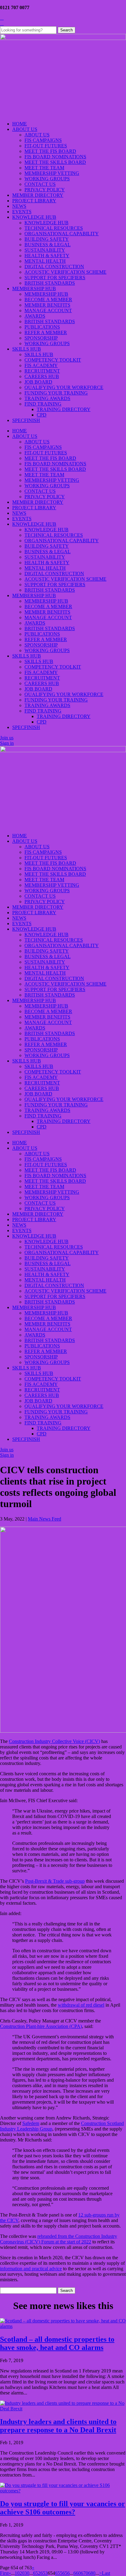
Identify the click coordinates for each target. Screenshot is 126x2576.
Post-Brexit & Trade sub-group (55, 1881)
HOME (20, 124)
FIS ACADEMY (41, 365)
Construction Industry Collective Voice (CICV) (54, 1741)
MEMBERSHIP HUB (34, 289)
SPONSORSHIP (41, 338)
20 (22, 2573)
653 (44, 2573)
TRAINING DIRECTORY (64, 409)
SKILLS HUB (27, 349)
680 (92, 2573)
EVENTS (22, 212)
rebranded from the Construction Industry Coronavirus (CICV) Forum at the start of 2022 (59, 2239)
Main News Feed (44, 1519)
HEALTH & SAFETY (47, 256)
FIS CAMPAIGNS (43, 140)
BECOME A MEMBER (48, 299)
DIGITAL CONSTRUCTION (54, 267)
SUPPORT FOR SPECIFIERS (55, 278)
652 (37, 2573)
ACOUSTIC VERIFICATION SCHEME (65, 272)
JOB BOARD (38, 382)
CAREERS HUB (42, 376)
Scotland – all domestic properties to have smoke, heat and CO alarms (57, 2343)
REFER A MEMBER (46, 332)
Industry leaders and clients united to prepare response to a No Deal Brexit (58, 2426)
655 (59, 2573)
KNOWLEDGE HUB (34, 217)
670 (84, 2573)
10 (17, 2573)
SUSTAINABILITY (45, 250)
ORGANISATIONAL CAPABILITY (62, 234)
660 (77, 2573)
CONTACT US (40, 184)
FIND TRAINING (43, 404)
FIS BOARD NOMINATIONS (55, 157)
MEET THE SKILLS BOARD (55, 162)
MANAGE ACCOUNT (48, 310)
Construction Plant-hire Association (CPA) (41, 2026)
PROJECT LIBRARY (34, 201)
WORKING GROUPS (47, 179)
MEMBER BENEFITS (47, 305)
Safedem (31, 2123)
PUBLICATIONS (42, 327)
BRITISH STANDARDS (50, 283)
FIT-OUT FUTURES (46, 146)
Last (106, 2573)
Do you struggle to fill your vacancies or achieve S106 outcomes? (63, 2508)
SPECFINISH (26, 420)
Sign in (7, 743)
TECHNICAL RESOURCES (54, 228)
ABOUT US (25, 129)
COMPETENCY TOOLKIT (53, 360)
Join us (7, 738)
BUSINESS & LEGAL (48, 245)
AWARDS (35, 316)
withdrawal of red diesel (81, 2005)
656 (66, 2573)
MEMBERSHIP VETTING (52, 173)
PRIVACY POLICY (45, 190)
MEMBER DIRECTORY (38, 195)
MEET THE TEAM (44, 168)
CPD (42, 415)
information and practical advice (31, 2269)
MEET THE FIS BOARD (50, 151)
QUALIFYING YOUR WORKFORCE (64, 387)
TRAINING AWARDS (47, 398)
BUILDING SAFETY (47, 239)
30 (27, 2573)
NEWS (19, 206)
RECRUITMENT (42, 371)
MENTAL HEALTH (45, 261)
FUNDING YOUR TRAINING (56, 393)
